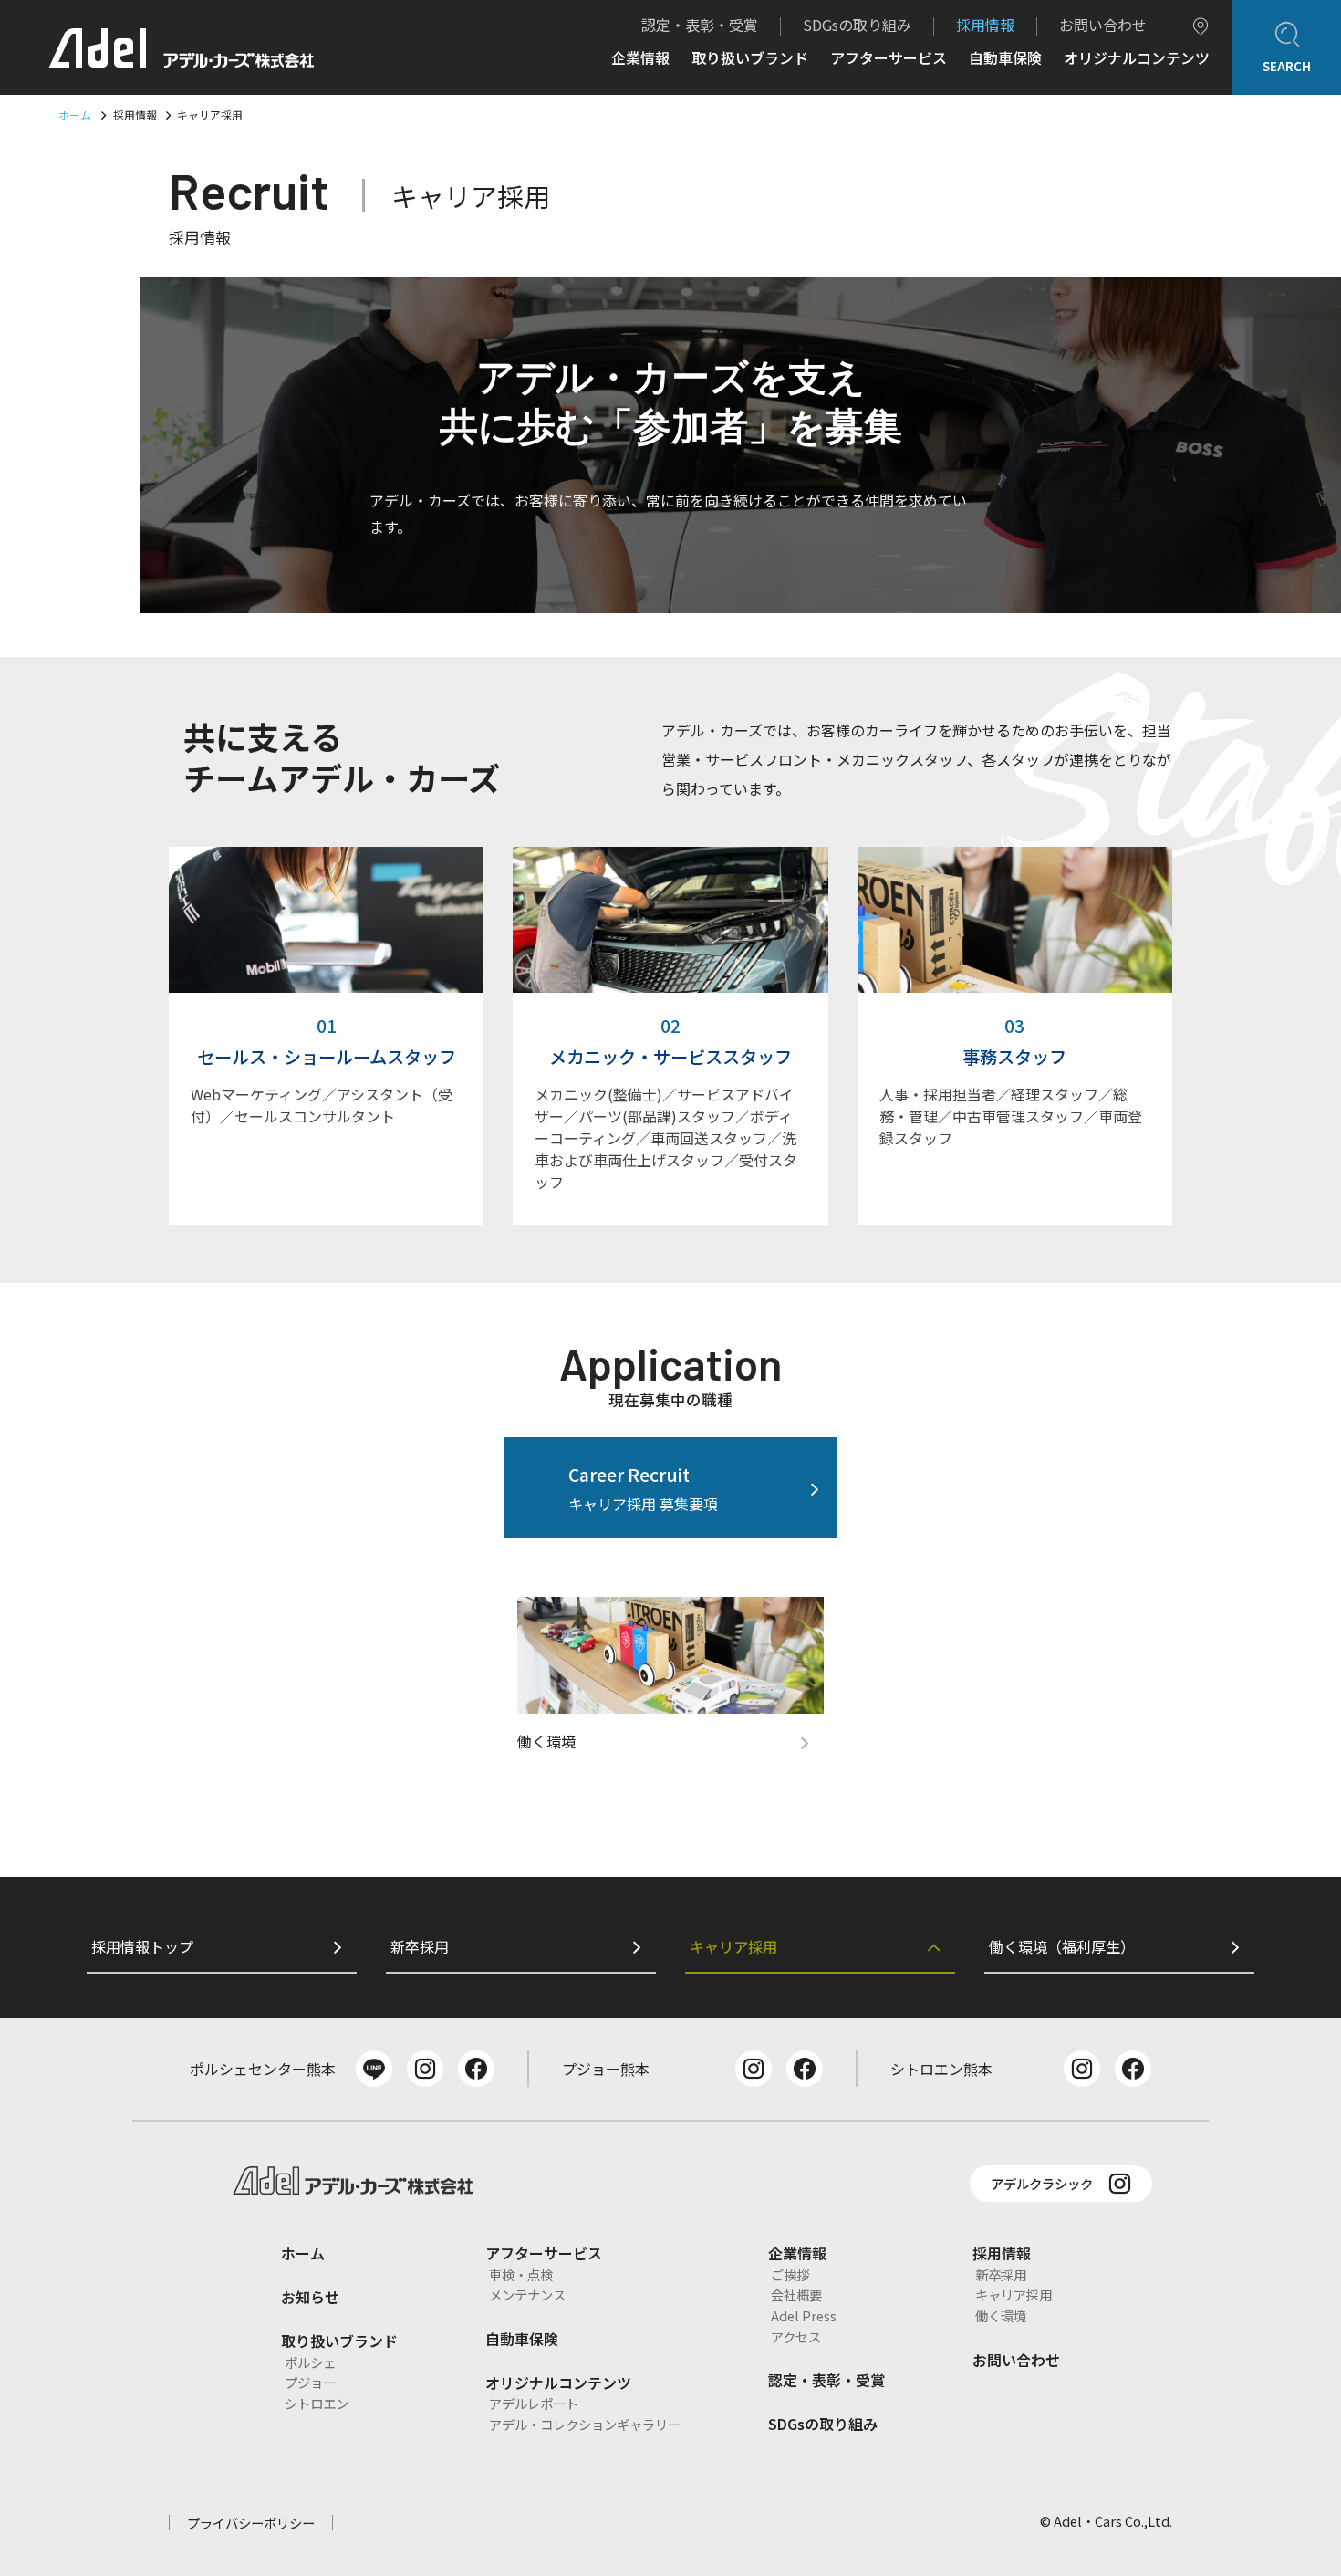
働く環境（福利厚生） (1062, 1946)
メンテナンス (527, 2294)
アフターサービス (889, 59)
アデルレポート (534, 2403)
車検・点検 (521, 2274)
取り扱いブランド (750, 59)
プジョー (310, 2382)
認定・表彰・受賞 (700, 25)
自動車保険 (1005, 59)
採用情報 (985, 25)
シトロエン (317, 2403)
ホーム (75, 115)
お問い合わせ (1103, 25)
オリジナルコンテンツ (1137, 59)
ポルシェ (310, 2362)
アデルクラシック (1042, 2183)
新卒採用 (420, 1946)
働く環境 (1001, 2315)
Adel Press (804, 2315)
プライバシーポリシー (251, 2523)
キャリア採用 (733, 1946)
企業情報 (640, 59)
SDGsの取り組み (857, 25)
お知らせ (310, 2297)
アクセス (796, 2336)
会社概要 (796, 2294)
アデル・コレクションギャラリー (585, 2424)
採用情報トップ (142, 1946)
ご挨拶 (790, 2274)
